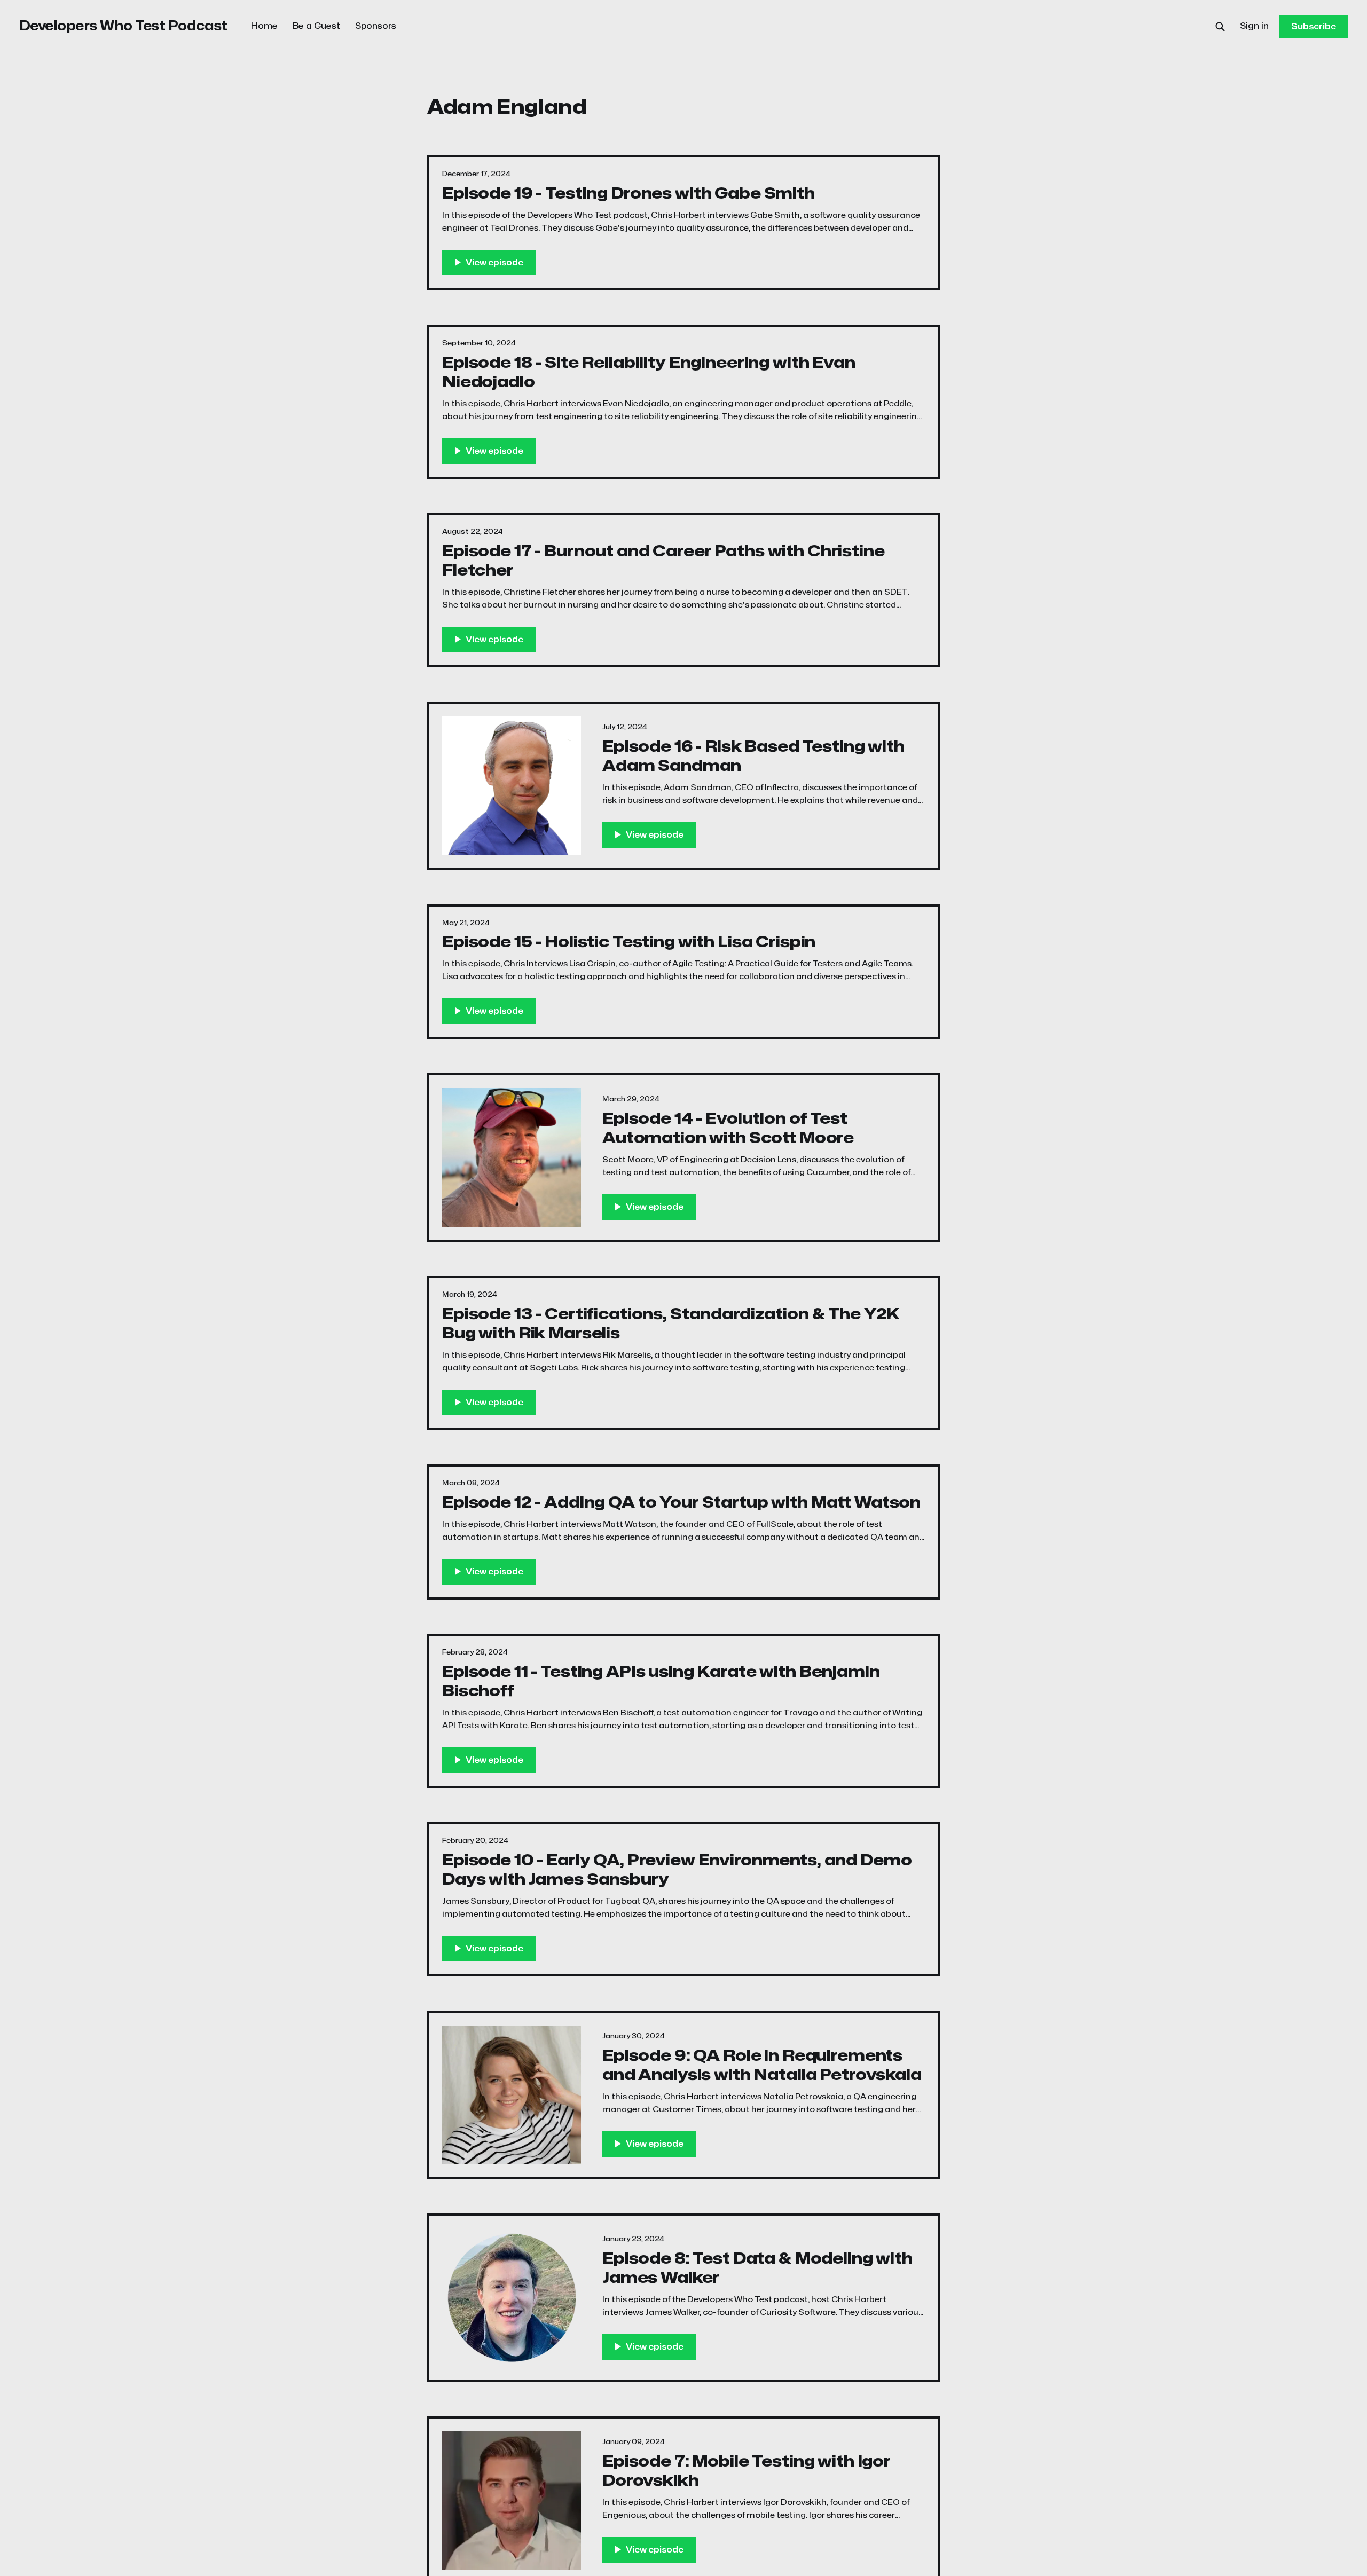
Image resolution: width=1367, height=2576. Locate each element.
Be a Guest (316, 26)
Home (264, 26)
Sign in (1254, 26)
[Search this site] (1220, 27)
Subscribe (1314, 27)
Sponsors (376, 26)
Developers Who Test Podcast (123, 26)
